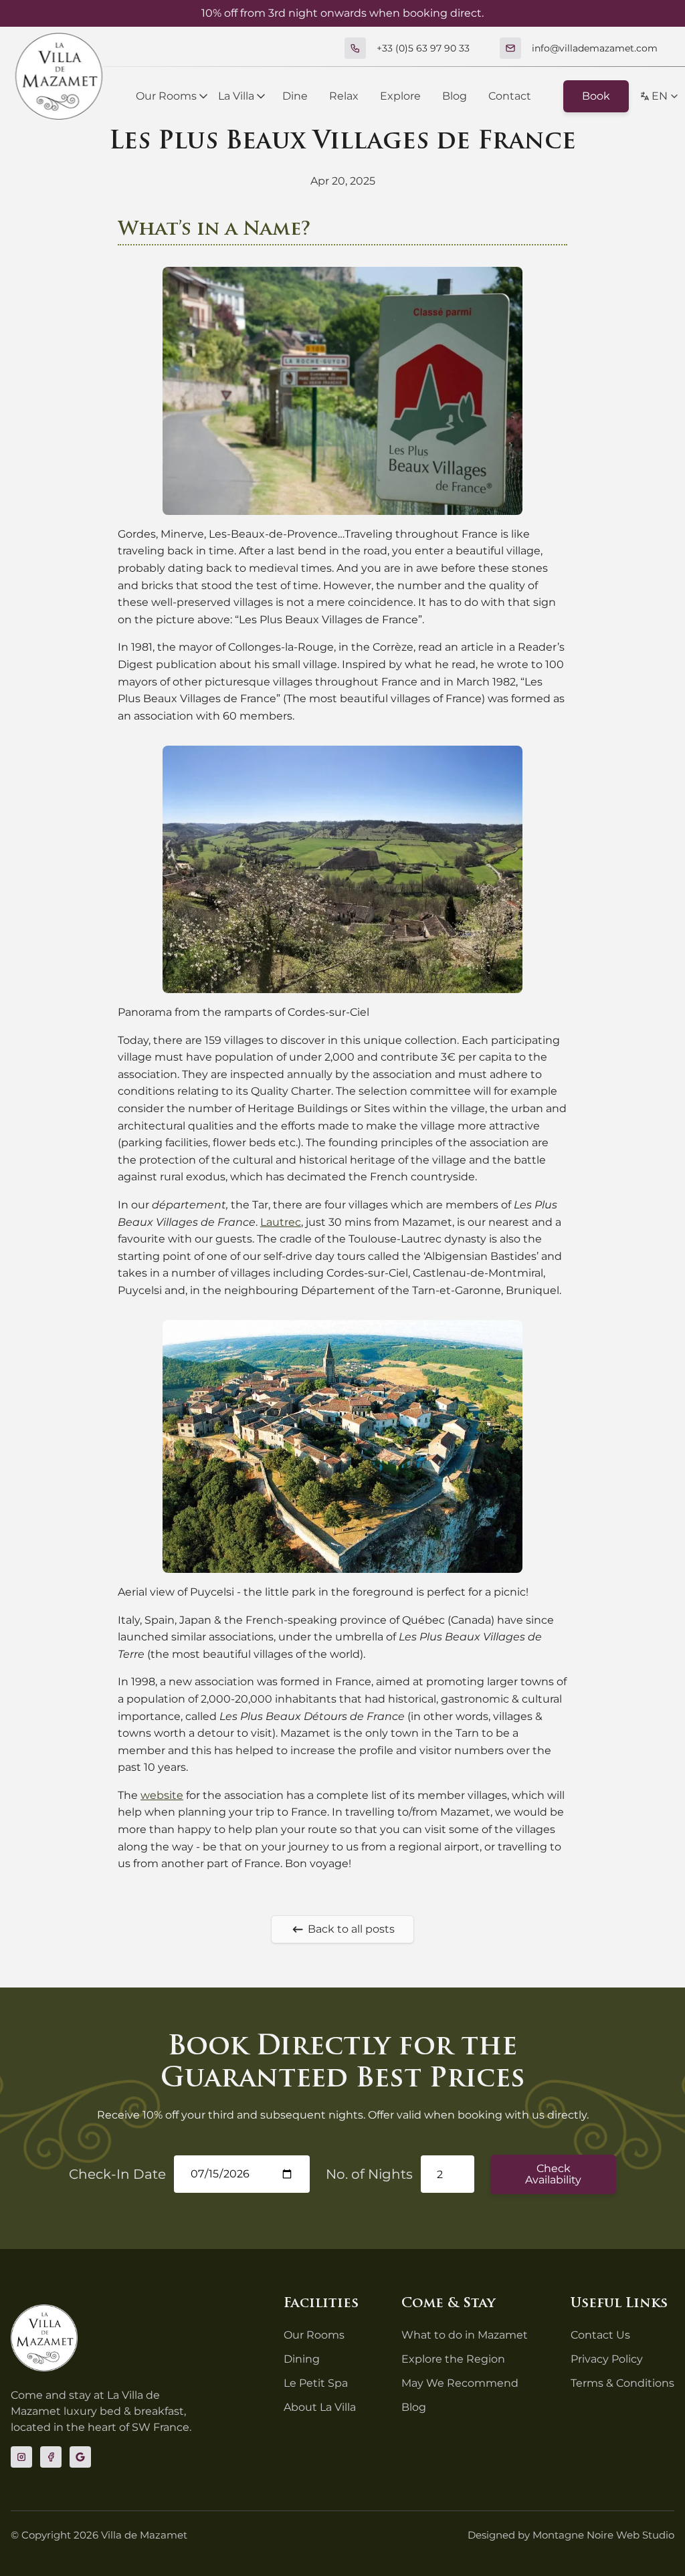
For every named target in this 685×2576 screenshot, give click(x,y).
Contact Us (600, 2335)
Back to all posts (351, 1929)
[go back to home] (44, 2338)
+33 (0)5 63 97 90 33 (423, 48)
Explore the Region (453, 2359)
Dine (295, 96)
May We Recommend (460, 2383)
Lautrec (281, 1222)
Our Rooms (166, 96)
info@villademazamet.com (595, 48)
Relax (344, 96)
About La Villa (320, 2407)
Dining (302, 2359)
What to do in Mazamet (465, 2335)
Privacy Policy (607, 2359)
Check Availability (553, 2174)
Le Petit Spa (316, 2383)
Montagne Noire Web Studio (603, 2535)
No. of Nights (369, 2174)
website (162, 1795)
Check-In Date (117, 2174)
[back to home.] (59, 76)
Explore (400, 96)
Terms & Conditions (622, 2383)
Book (596, 96)
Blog (455, 96)
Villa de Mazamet (144, 2535)
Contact (510, 96)
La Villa (236, 96)
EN (660, 96)
